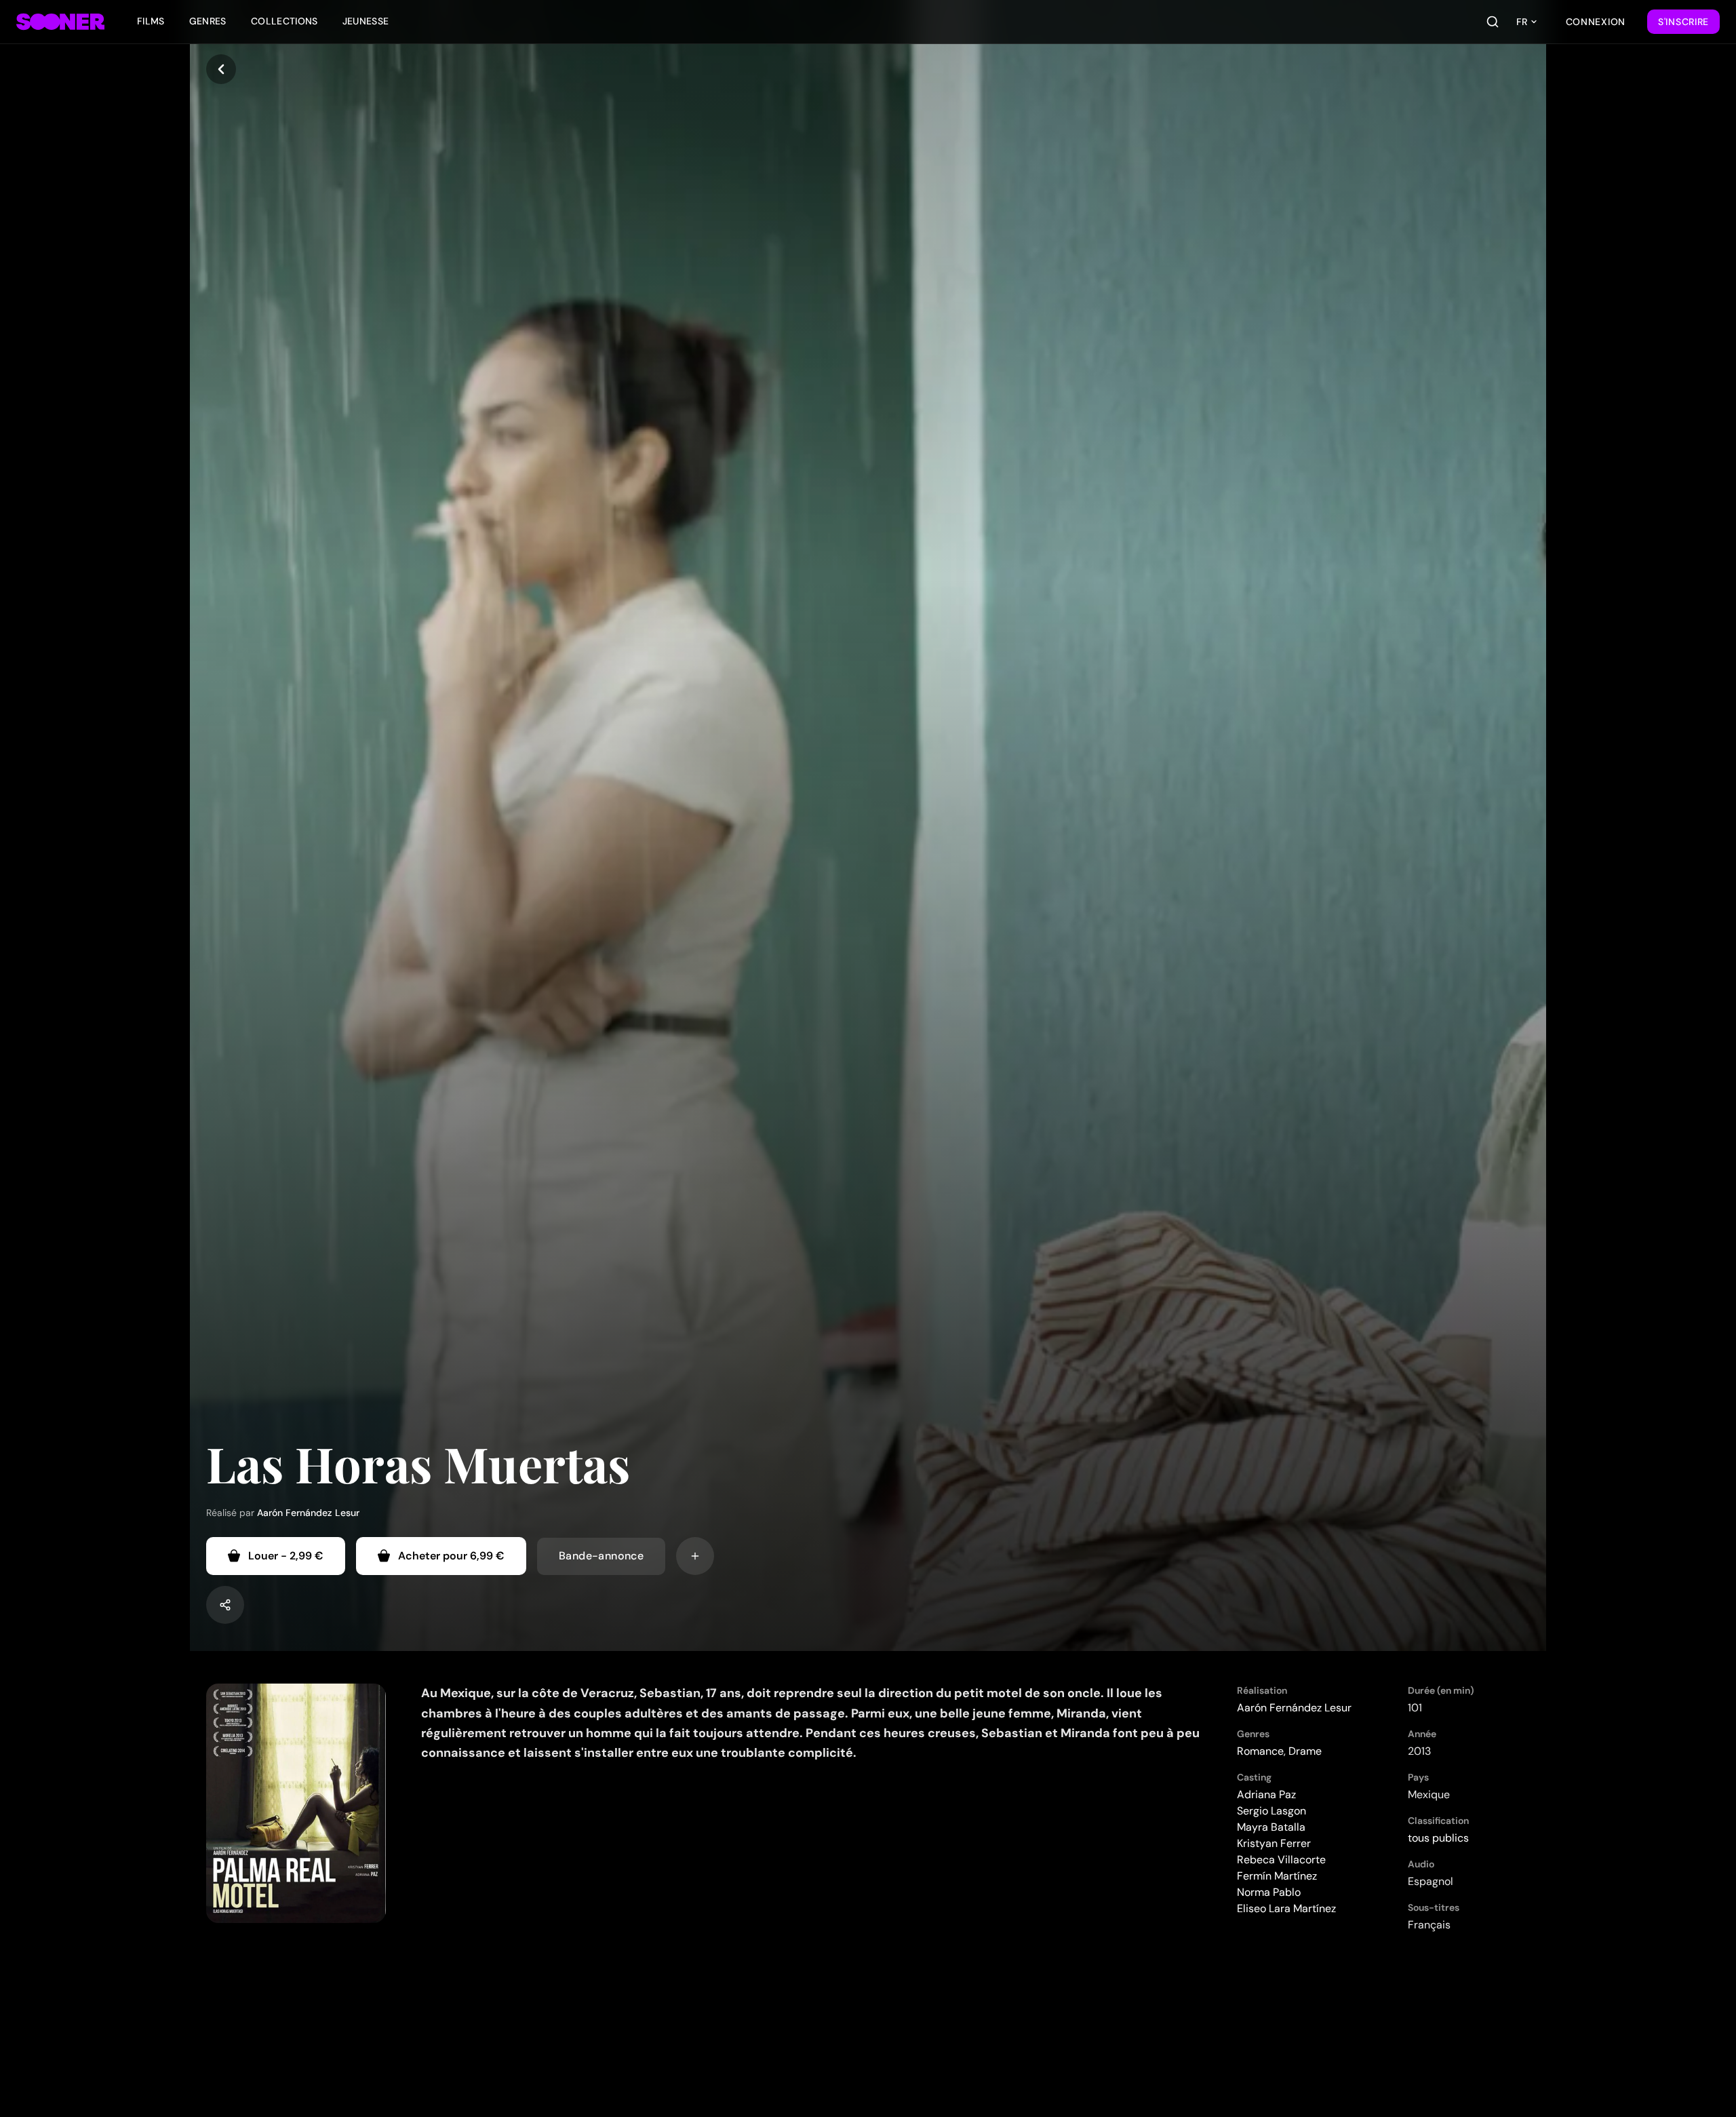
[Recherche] (1493, 22)
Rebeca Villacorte (1281, 1860)
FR (1522, 22)
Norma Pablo (1269, 1892)
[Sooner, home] (60, 22)
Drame (1305, 1751)
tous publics (1438, 1838)
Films (151, 21)
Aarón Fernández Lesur (308, 1513)
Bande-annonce (601, 1556)
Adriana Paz (1266, 1794)
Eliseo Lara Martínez (1286, 1908)
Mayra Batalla (1271, 1827)
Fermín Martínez (1277, 1876)
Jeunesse (366, 21)
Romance (1260, 1751)
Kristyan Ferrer (1274, 1843)
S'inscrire (1683, 22)
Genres (208, 21)
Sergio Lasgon (1271, 1811)
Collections (284, 21)
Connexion (1596, 22)
